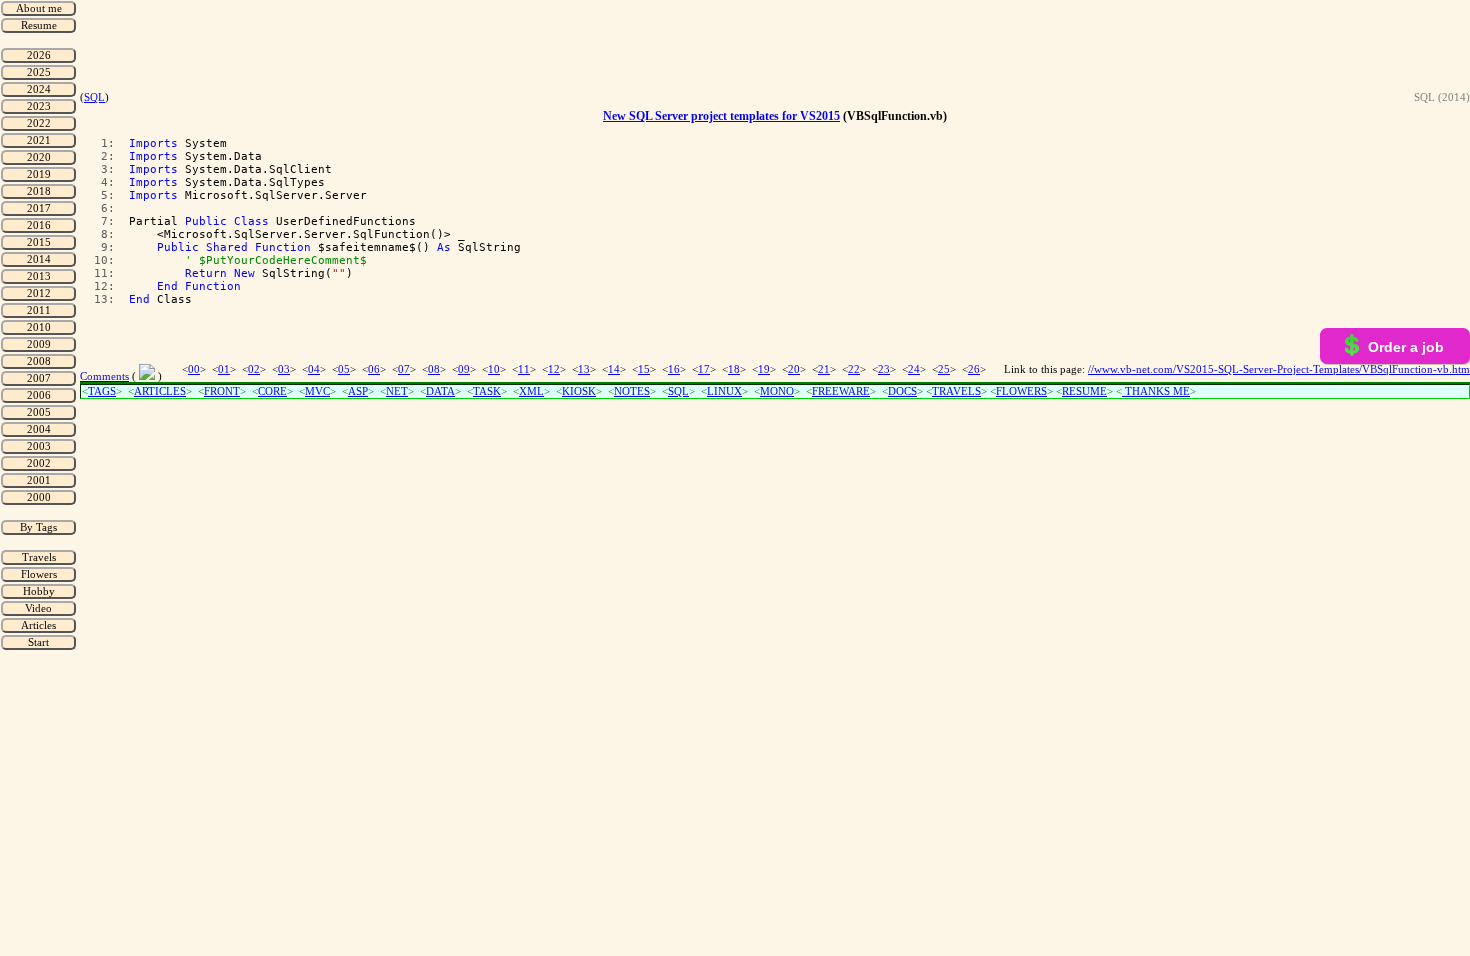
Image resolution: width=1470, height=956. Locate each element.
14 (614, 369)
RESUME (1084, 391)
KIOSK (579, 391)
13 (584, 369)
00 (194, 369)
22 (854, 369)
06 (374, 369)
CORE (272, 391)
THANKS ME (1156, 391)
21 (824, 369)
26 (974, 369)
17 (704, 369)
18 (734, 369)
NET (397, 391)
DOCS (902, 391)
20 (794, 369)
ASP (358, 391)
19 (764, 369)
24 (914, 369)
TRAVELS (956, 391)
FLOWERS (1021, 391)
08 (434, 369)
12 (554, 369)
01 (224, 369)
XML (531, 391)
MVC (317, 391)
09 (464, 369)
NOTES (632, 391)
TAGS (102, 391)
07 (404, 369)
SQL (94, 97)
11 (524, 369)
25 (944, 369)
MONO (777, 391)
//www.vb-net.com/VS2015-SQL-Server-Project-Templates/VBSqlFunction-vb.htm (1279, 369)
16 (674, 369)
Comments (104, 376)
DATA (440, 391)
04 (314, 369)
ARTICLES (160, 391)
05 (344, 369)
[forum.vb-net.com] (147, 376)
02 (254, 369)
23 (884, 369)
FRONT (222, 391)
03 (284, 369)
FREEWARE (841, 391)
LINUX (724, 391)
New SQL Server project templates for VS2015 (721, 116)
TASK (487, 391)
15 (644, 369)
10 (494, 369)
